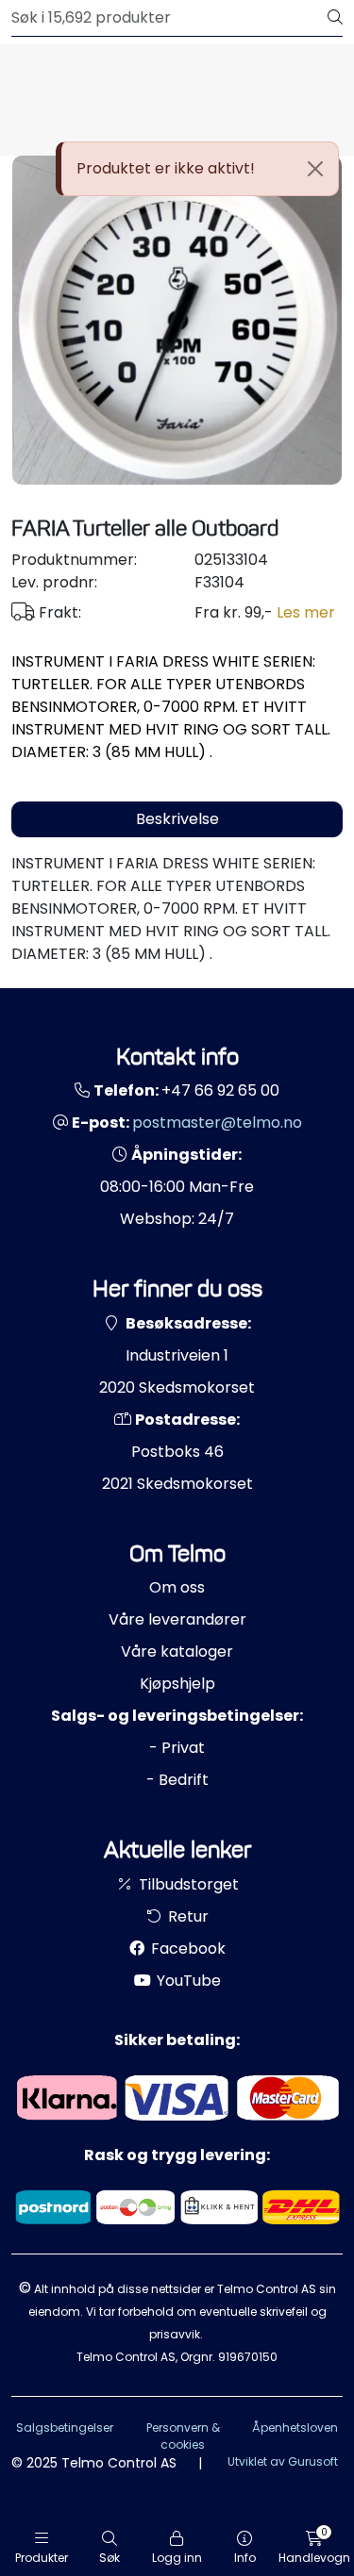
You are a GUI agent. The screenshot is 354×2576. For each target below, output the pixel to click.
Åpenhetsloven (295, 2427)
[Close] (315, 169)
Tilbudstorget (187, 1884)
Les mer (306, 612)
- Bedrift (177, 1780)
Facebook (186, 1949)
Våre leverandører (177, 1619)
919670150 (248, 2357)
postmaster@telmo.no (217, 1123)
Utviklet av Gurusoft (283, 2461)
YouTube (187, 1981)
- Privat (177, 1748)
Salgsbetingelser (65, 2427)
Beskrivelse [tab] (177, 819)
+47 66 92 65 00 (220, 1090)
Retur (186, 1916)
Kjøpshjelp (177, 1684)
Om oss (177, 1587)
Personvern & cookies (183, 2436)
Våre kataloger (177, 1651)
